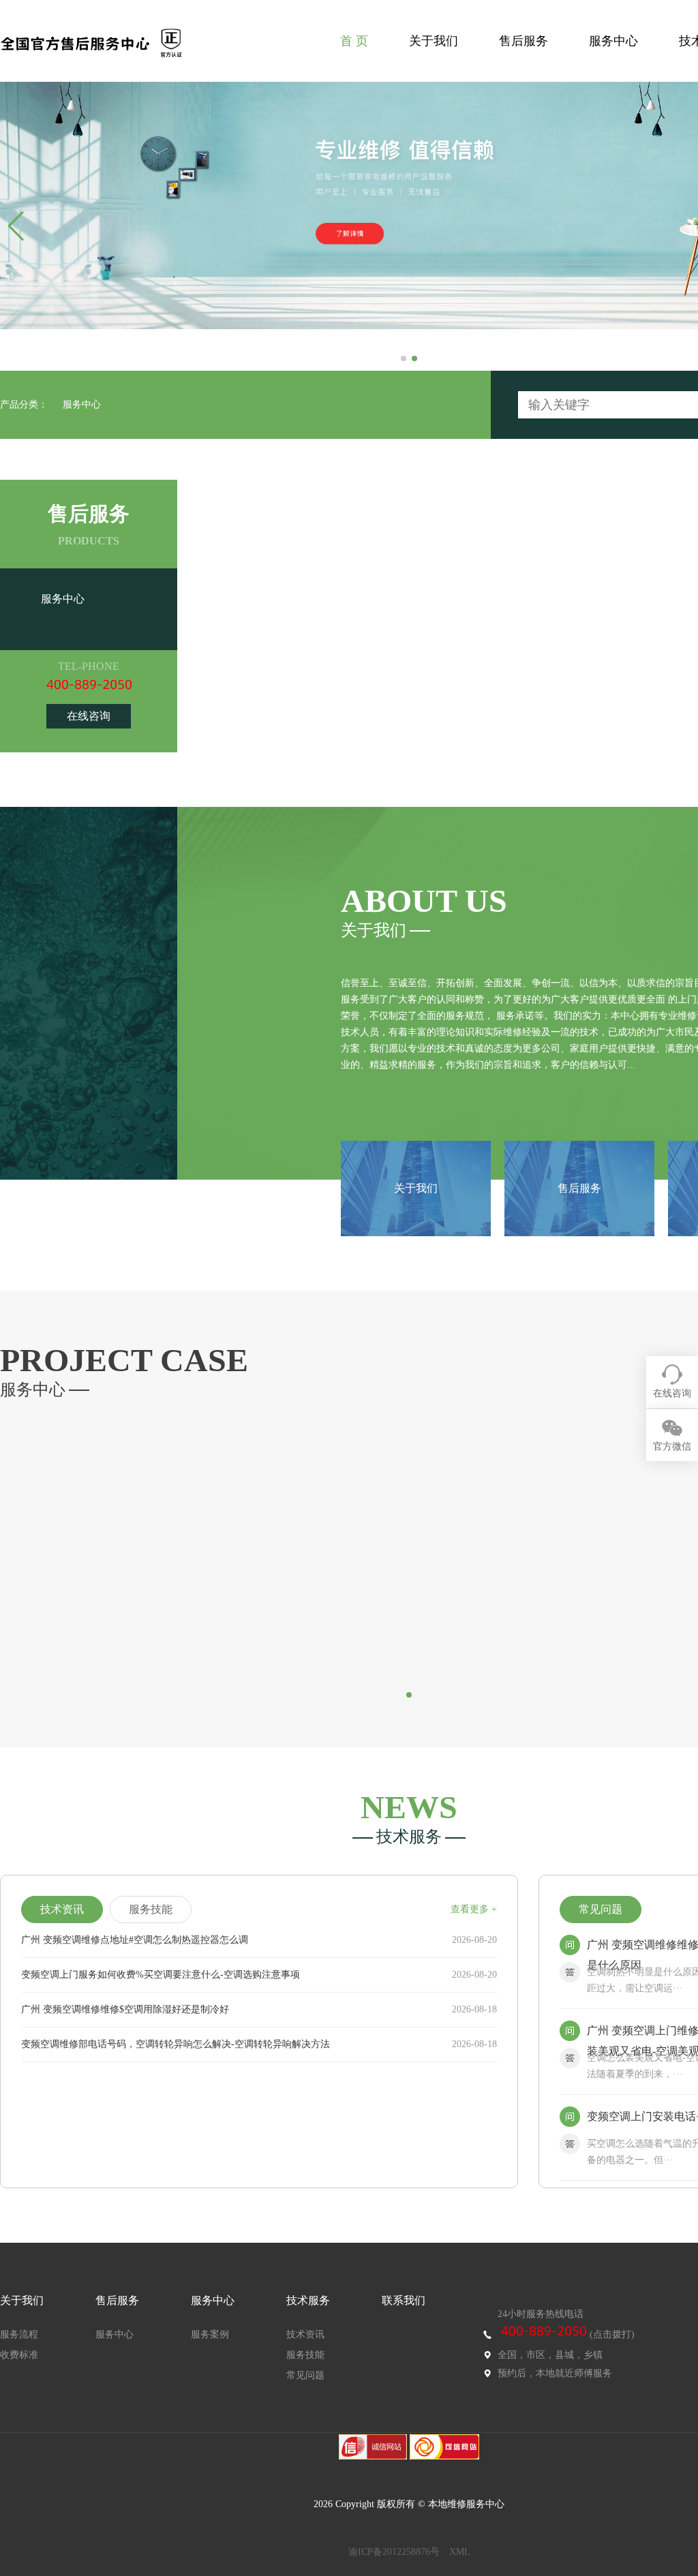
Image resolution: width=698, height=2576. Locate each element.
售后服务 (523, 41)
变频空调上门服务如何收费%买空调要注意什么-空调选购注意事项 (161, 1975)
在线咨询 (89, 716)
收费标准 (19, 2355)
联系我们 (404, 2300)
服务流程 (19, 2334)
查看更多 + (474, 1909)
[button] (404, 358)
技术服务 (308, 2300)
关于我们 (434, 41)
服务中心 (613, 41)
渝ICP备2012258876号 (394, 2552)
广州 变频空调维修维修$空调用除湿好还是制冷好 (125, 2009)
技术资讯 (305, 2334)
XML (460, 2552)
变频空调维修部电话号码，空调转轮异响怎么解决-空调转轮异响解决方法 (176, 2044)
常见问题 (305, 2375)
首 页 (354, 41)
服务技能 (305, 2355)
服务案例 (210, 2334)
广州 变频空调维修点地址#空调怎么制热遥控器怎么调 (135, 1940)
